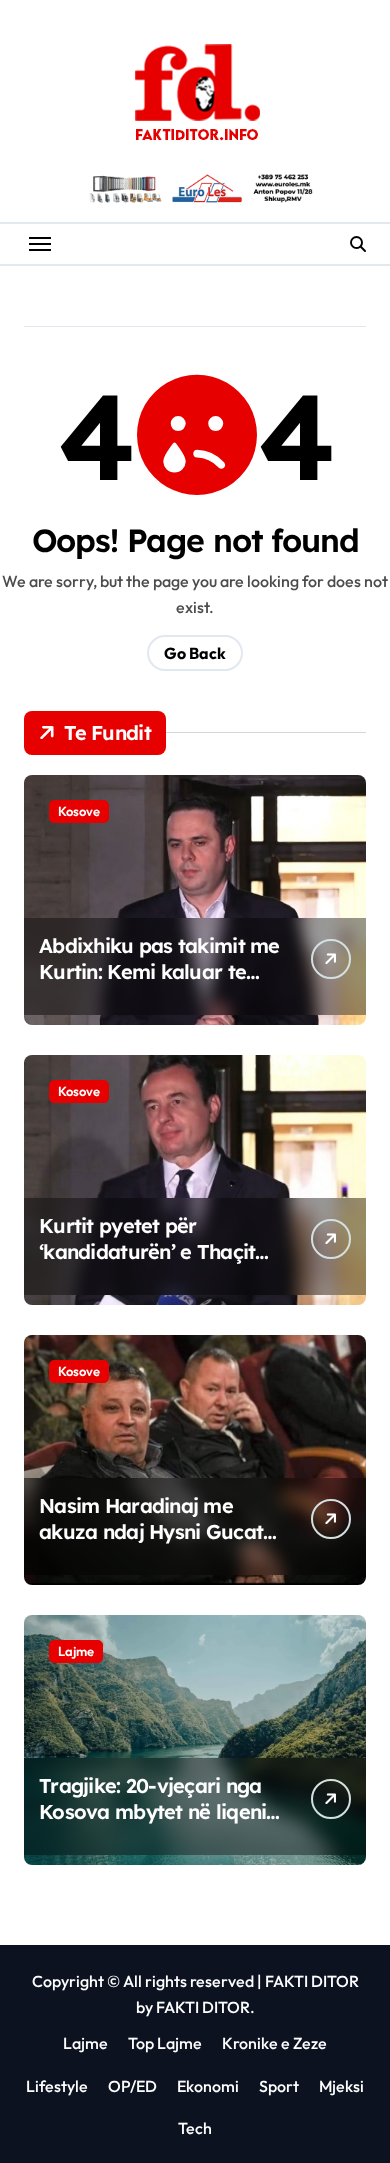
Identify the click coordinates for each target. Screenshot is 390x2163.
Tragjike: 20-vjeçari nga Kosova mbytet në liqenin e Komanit (158, 1811)
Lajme (76, 1651)
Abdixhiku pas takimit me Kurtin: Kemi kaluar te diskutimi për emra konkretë (159, 984)
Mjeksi (341, 2086)
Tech (195, 2128)
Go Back (195, 653)
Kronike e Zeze (274, 2043)
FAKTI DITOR (312, 1981)
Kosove (79, 811)
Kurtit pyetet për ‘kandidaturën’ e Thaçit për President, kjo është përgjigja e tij (149, 1264)
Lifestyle (57, 2086)
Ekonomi (208, 2086)
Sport (279, 2086)
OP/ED (132, 2086)
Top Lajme (165, 2043)
